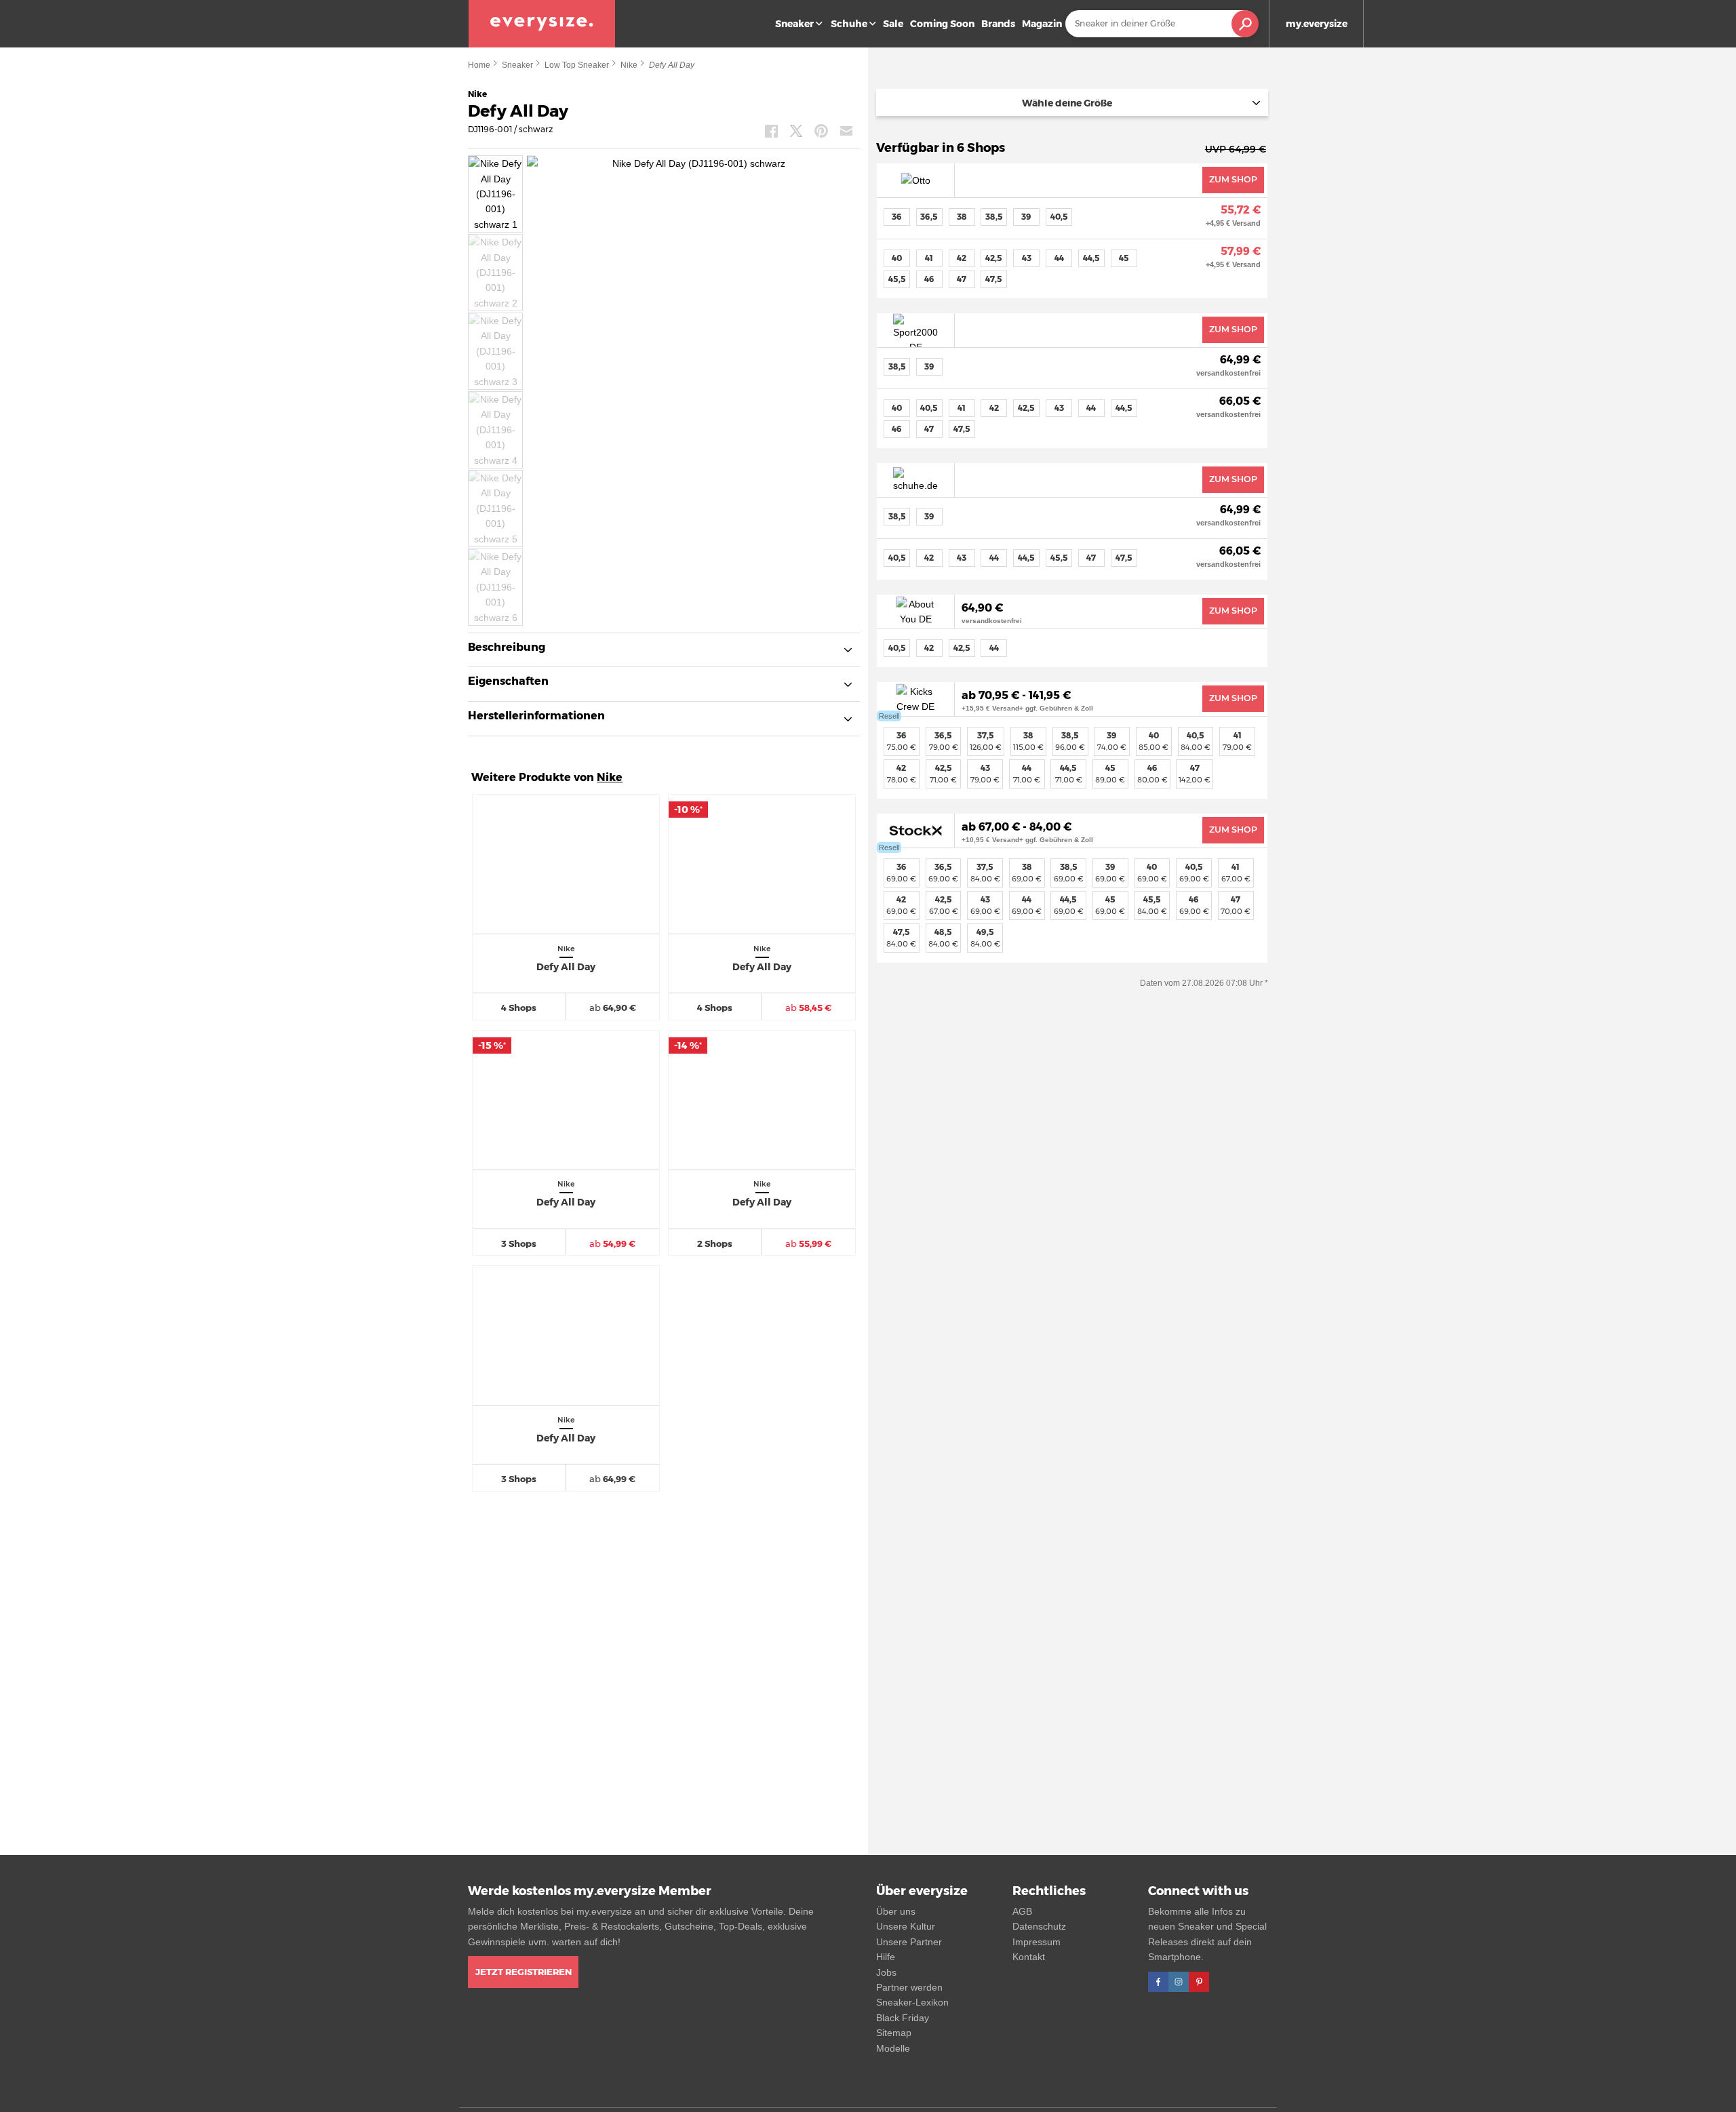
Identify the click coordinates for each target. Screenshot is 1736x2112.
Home (479, 65)
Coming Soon (942, 24)
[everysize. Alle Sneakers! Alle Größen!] (542, 24)
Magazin (1042, 24)
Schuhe (849, 24)
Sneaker (794, 24)
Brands (998, 24)
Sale (893, 24)
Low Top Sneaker (577, 65)
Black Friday (903, 2018)
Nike (629, 65)
